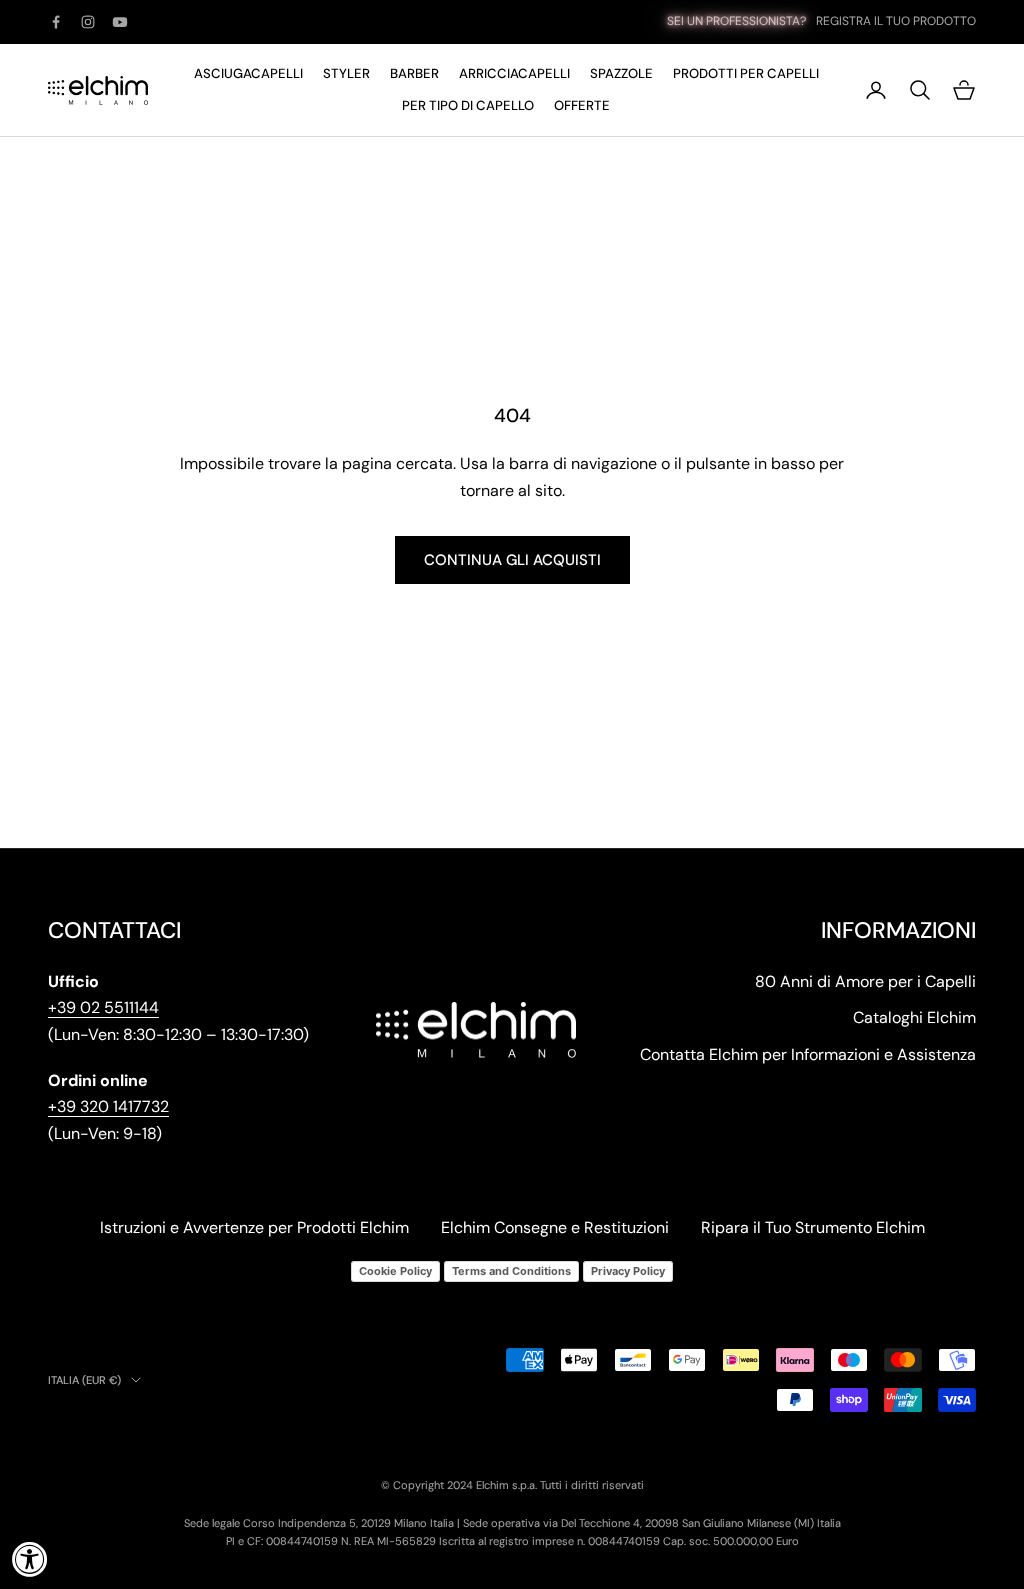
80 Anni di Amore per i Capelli (865, 981)
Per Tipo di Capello (468, 105)
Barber (414, 73)
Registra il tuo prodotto (896, 21)
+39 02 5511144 (103, 1007)
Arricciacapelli (514, 73)
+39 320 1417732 (108, 1106)
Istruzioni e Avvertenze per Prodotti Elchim (254, 1227)
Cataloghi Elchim (914, 1017)
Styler (346, 73)
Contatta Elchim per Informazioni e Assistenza (808, 1054)
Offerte (582, 105)
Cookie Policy (395, 1271)
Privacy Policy (628, 1271)
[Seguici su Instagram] (88, 22)
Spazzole (621, 73)
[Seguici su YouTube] (120, 22)
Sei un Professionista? (736, 21)
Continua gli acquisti (512, 560)
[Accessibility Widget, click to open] (30, 1559)
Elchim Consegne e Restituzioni (555, 1227)
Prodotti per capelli (746, 73)
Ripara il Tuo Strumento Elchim (813, 1227)
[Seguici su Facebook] (56, 22)
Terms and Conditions (511, 1271)
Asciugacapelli (248, 73)
